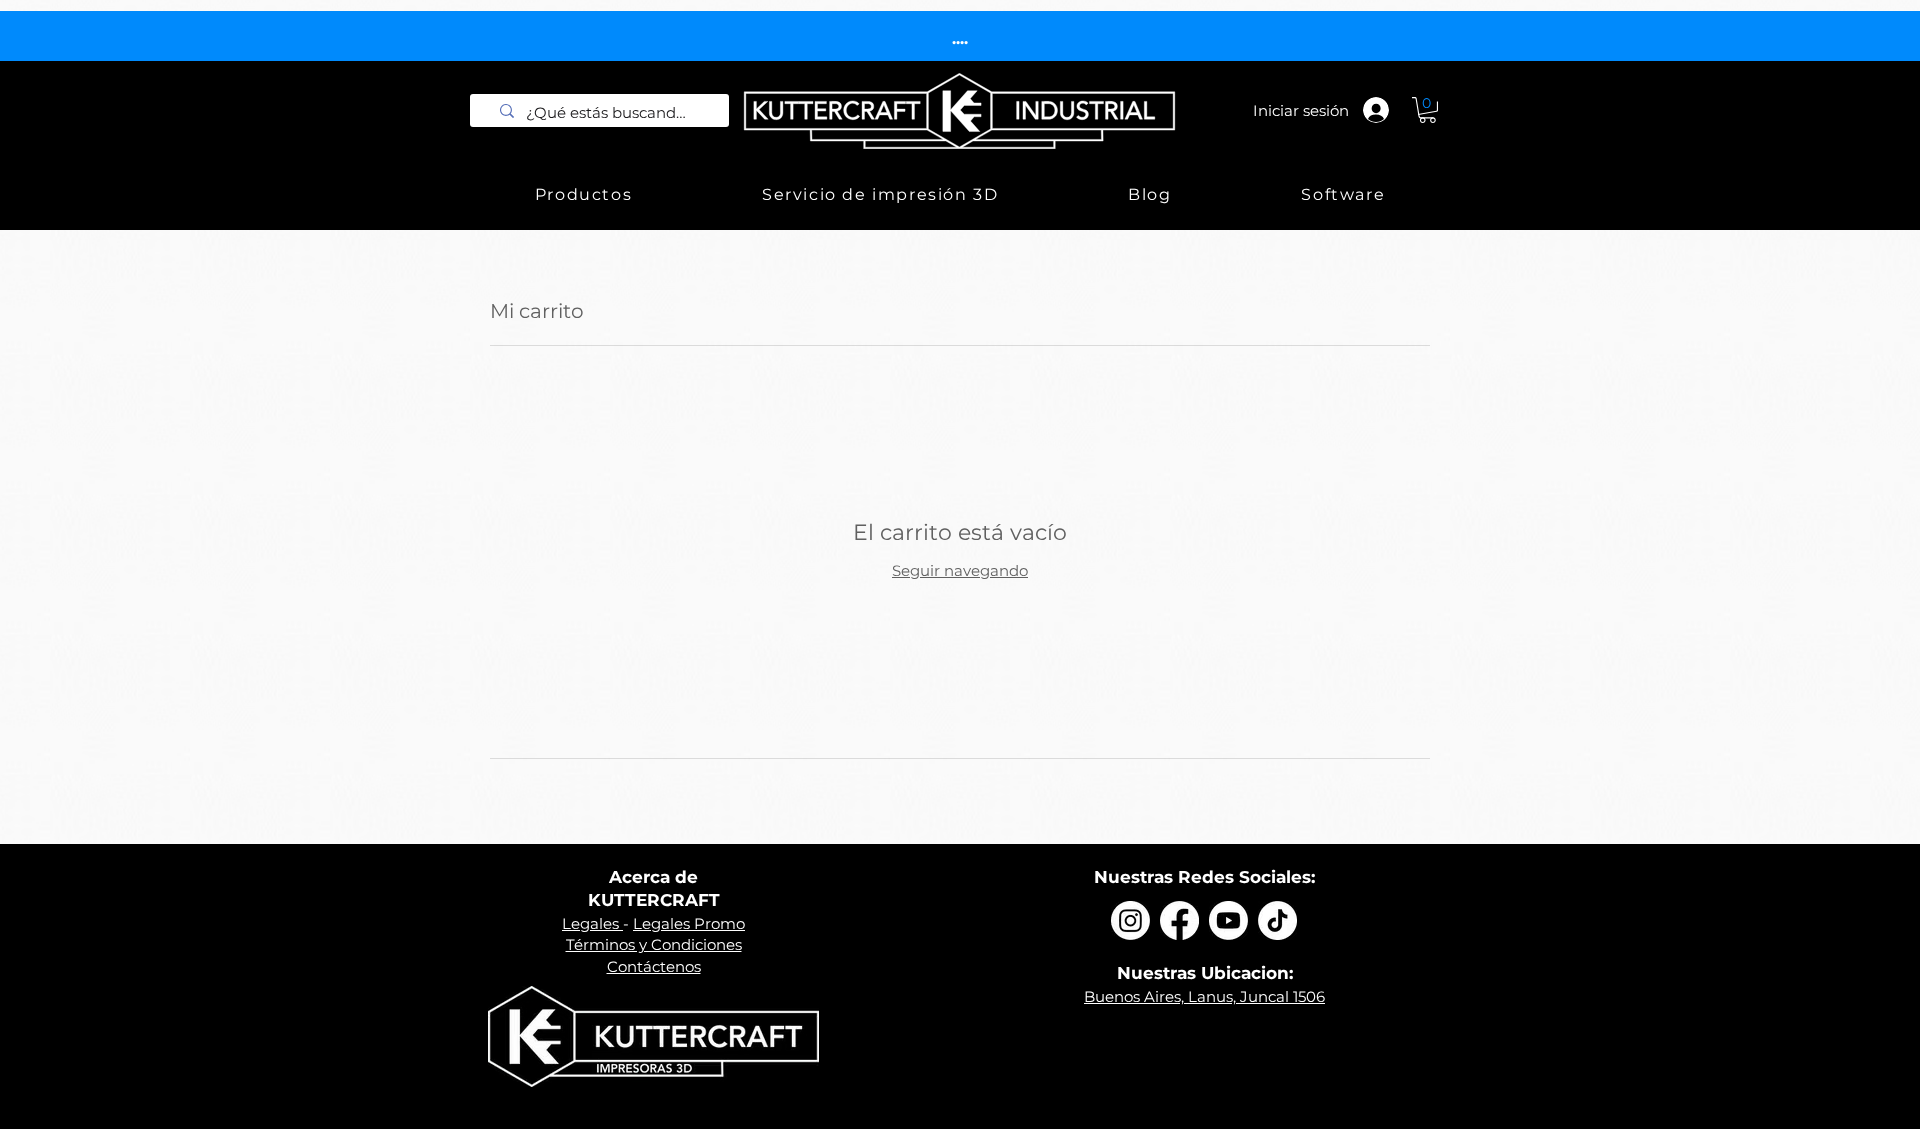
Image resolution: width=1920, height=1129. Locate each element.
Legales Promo (689, 923)
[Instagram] (1130, 920)
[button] (1427, 110)
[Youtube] (1228, 920)
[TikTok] (1277, 920)
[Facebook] (1179, 920)
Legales (592, 923)
